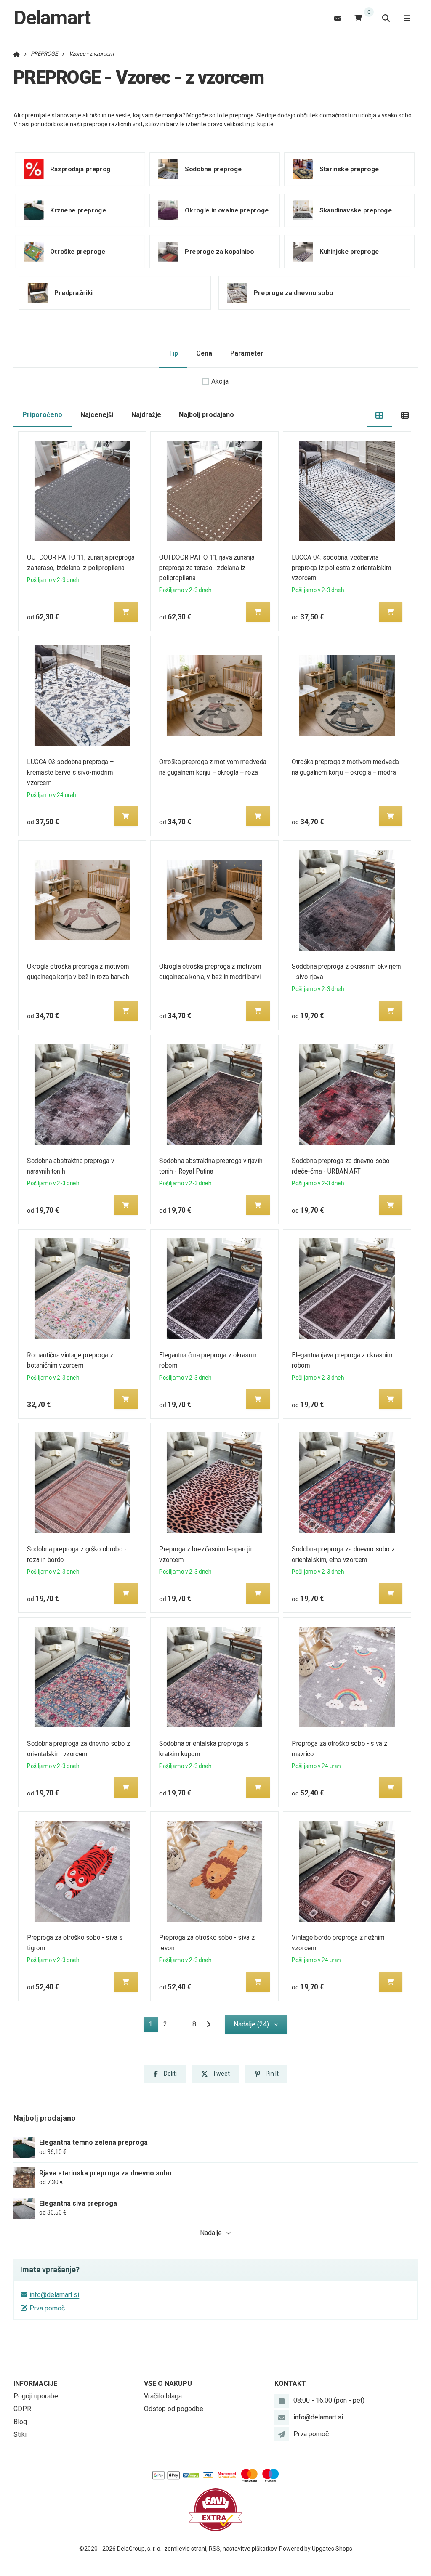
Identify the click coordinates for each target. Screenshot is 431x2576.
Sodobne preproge (213, 169)
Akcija (220, 381)
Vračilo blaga (163, 2396)
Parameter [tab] (247, 353)
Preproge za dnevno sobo (293, 293)
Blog (20, 2422)
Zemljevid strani (185, 2549)
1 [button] (153, 2026)
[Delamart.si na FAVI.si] (215, 2509)
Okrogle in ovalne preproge (227, 210)
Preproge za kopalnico (219, 252)
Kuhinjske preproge (349, 252)
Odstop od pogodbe (174, 2409)
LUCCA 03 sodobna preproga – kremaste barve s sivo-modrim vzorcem (70, 772)
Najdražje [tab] (146, 415)
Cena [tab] (204, 353)
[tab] (379, 415)
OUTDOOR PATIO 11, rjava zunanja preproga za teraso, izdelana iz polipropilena (207, 568)
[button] (126, 612)
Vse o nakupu (168, 2383)
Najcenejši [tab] (97, 415)
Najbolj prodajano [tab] (206, 415)
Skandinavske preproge (356, 210)
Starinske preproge (349, 169)
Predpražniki (73, 293)
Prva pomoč (47, 2308)
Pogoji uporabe (36, 2396)
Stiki (20, 2434)
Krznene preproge (78, 210)
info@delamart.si (54, 2295)
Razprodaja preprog (80, 169)
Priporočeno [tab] (42, 415)
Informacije (35, 2383)
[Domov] (17, 54)
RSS (214, 2549)
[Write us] (282, 2434)
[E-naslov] (338, 18)
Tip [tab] (173, 353)
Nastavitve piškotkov (250, 2549)
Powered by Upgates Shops (316, 2549)
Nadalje (211, 2233)
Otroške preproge (78, 252)
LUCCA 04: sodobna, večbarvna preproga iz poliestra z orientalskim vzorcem (342, 568)
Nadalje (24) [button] (251, 2024)
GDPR (22, 2409)
